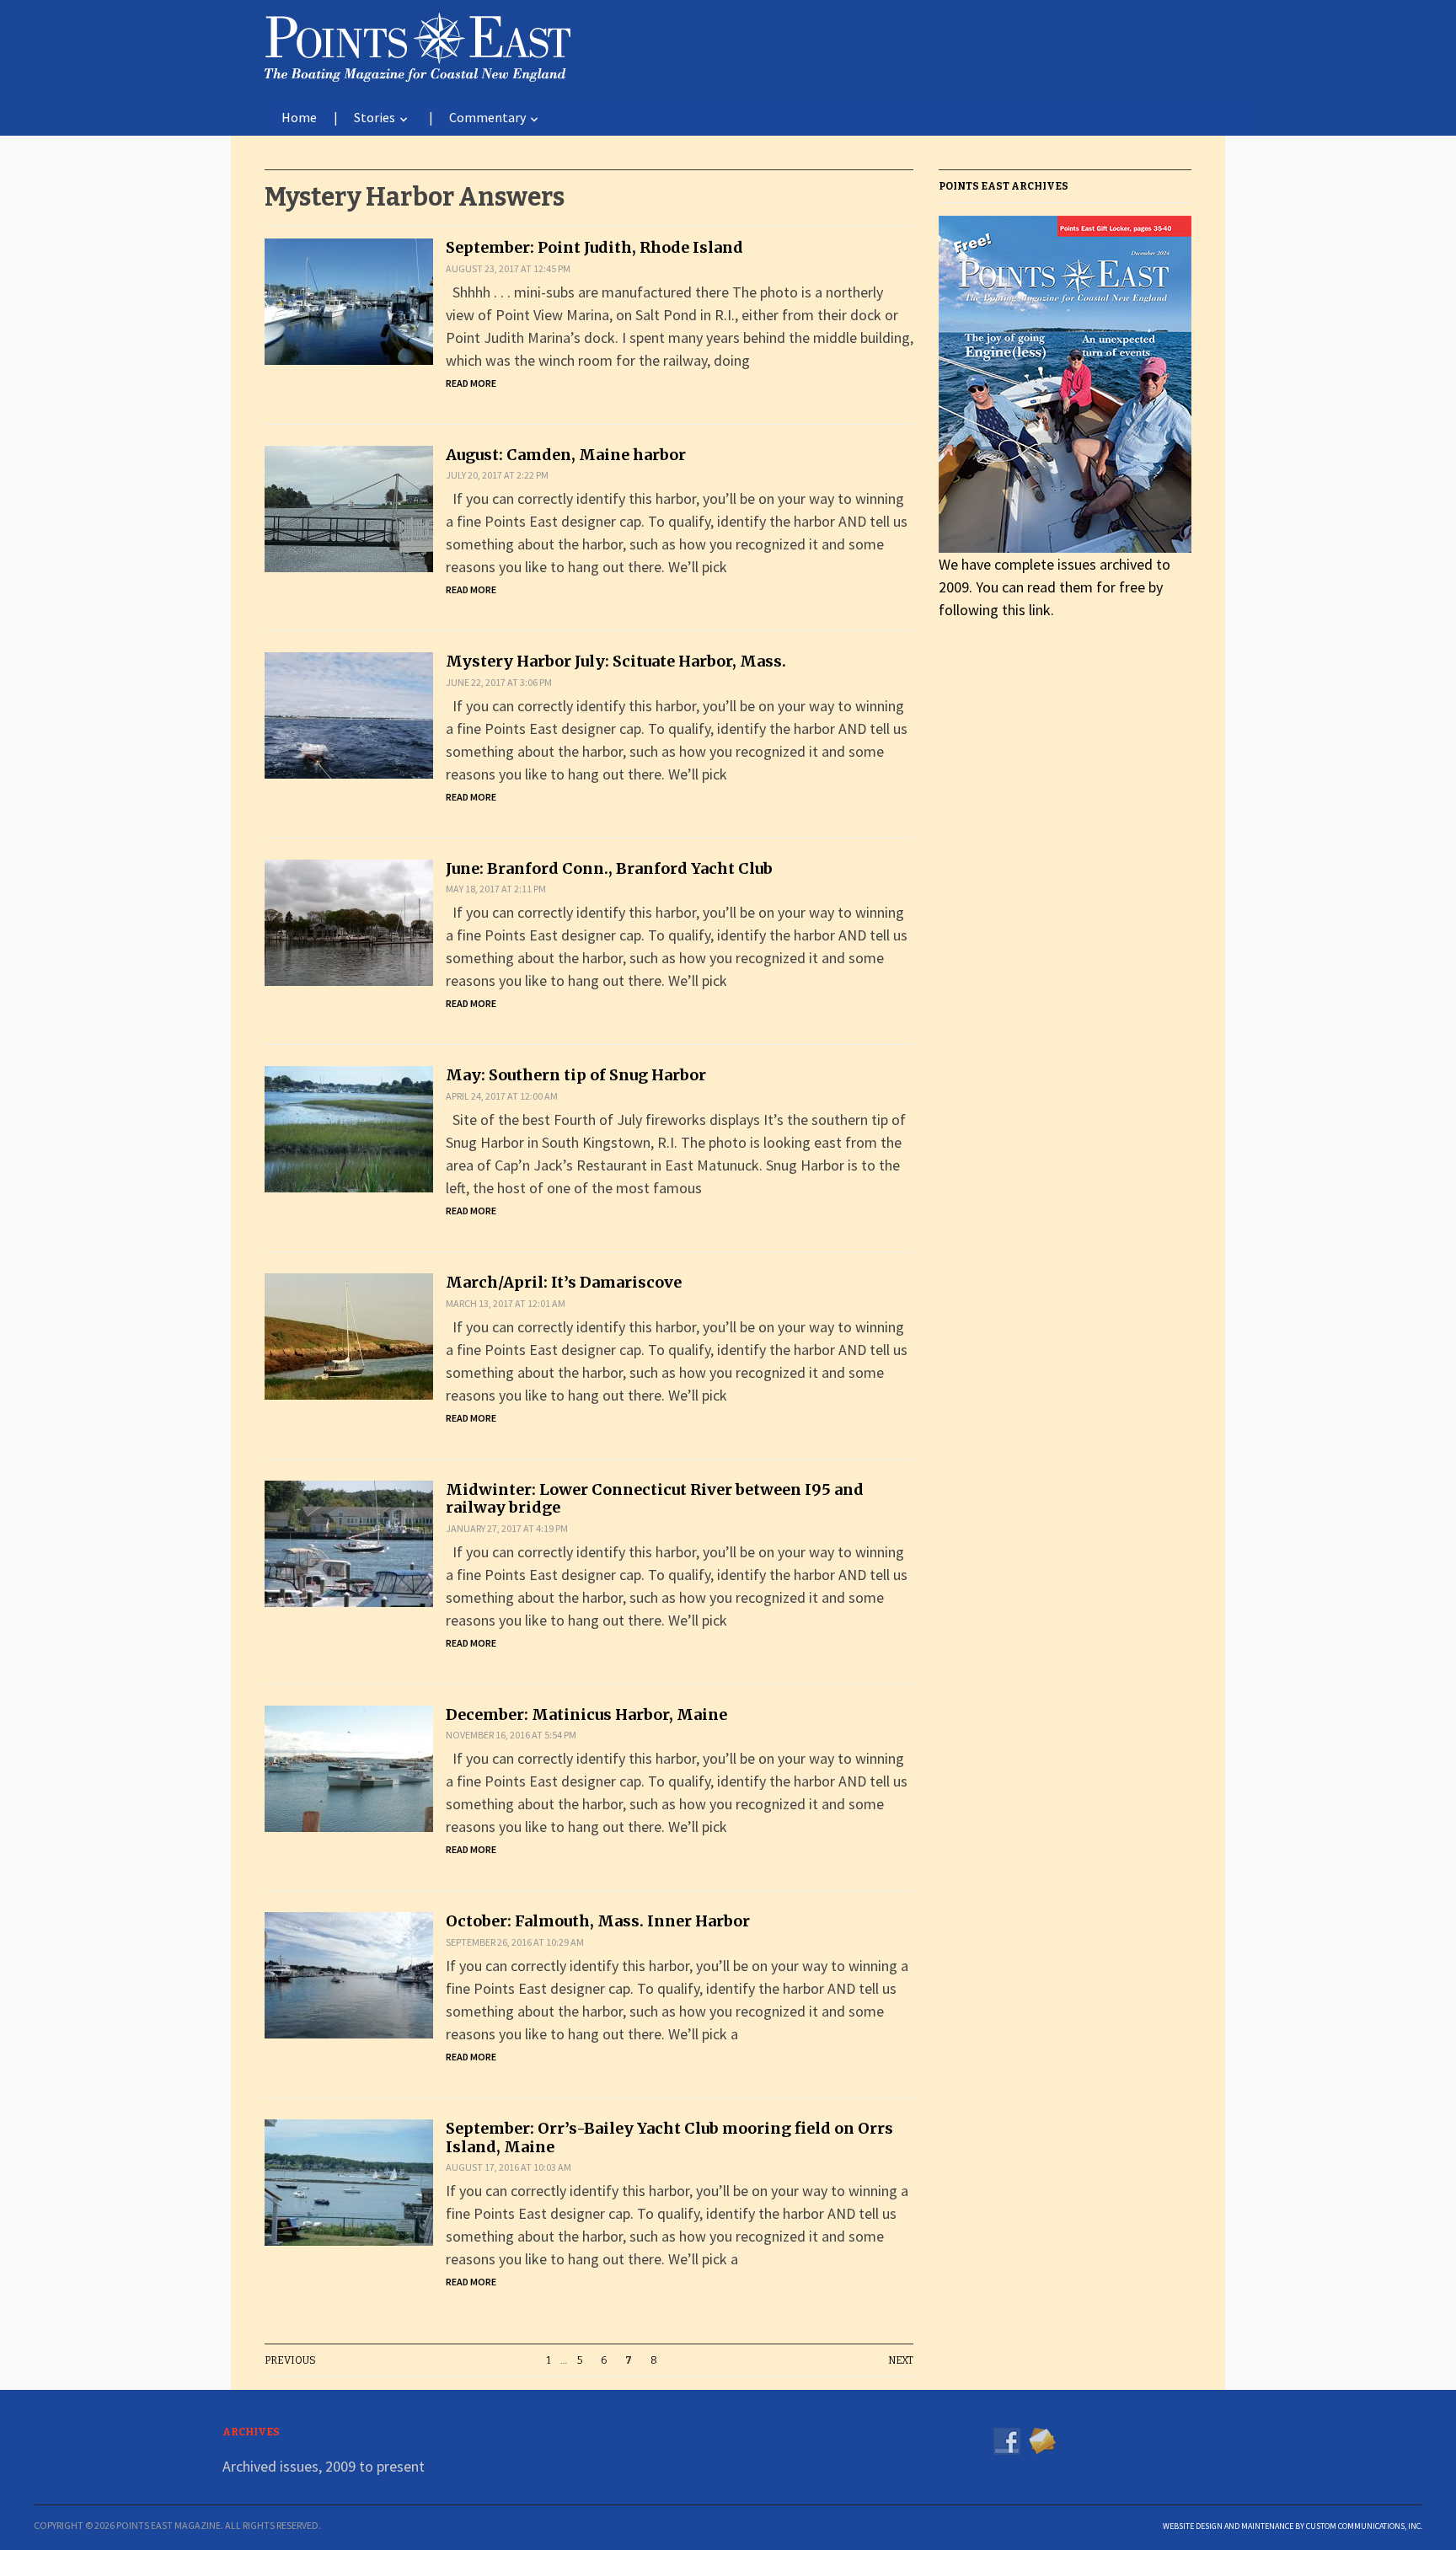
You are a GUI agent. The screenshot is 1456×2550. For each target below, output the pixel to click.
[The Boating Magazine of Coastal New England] (418, 44)
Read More (471, 383)
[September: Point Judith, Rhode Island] (349, 300)
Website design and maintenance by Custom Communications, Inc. (1293, 2526)
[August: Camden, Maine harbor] (349, 507)
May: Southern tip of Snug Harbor (576, 1075)
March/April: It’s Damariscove (564, 1282)
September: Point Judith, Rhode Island (594, 247)
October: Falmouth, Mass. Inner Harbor (598, 1921)
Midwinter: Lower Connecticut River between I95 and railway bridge (655, 1499)
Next (901, 2360)
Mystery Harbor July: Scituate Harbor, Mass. (616, 661)
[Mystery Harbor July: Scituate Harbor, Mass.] (349, 714)
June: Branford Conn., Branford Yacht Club (609, 868)
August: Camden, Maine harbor (566, 455)
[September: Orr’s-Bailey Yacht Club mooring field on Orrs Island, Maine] (349, 2180)
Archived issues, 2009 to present (324, 2466)
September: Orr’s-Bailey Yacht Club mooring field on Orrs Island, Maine (669, 2137)
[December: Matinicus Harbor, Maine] (349, 1767)
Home (299, 117)
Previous (290, 2360)
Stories (375, 117)
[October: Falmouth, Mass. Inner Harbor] (349, 1974)
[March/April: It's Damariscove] (349, 1334)
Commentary (487, 117)
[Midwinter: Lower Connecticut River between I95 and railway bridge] (349, 1542)
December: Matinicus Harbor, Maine (586, 1714)
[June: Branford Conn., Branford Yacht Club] (349, 921)
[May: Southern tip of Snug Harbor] (349, 1128)
